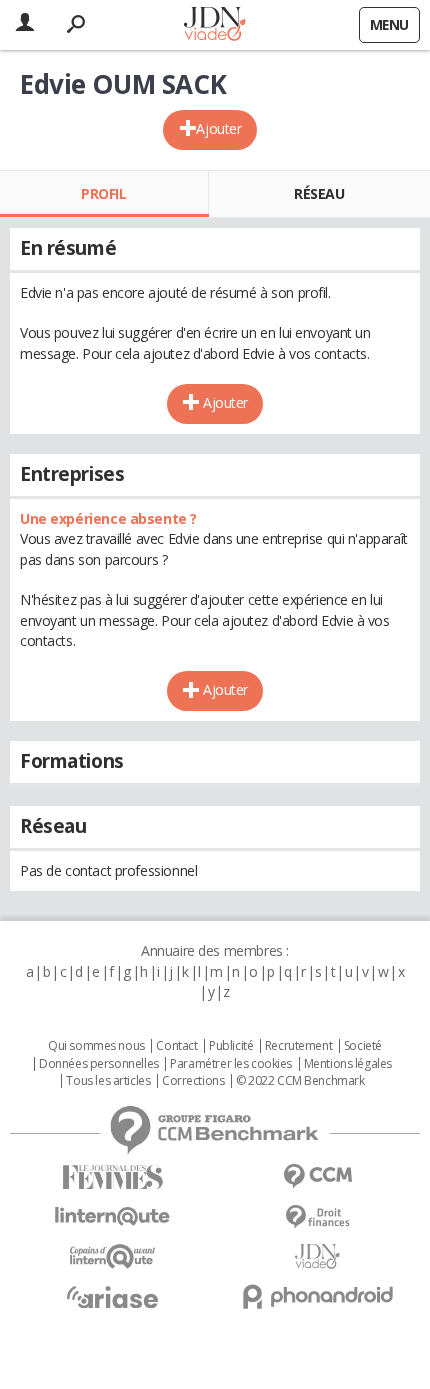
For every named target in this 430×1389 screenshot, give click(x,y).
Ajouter (218, 128)
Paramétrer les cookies (231, 1064)
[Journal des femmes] (112, 1177)
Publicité (231, 1046)
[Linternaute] (112, 1216)
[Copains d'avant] (112, 1256)
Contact (176, 1046)
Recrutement (298, 1046)
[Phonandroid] (317, 1296)
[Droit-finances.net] (317, 1217)
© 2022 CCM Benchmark (300, 1081)
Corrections (193, 1081)
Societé (363, 1046)
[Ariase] (112, 1297)
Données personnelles (99, 1064)
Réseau (319, 193)
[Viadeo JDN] (317, 1256)
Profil (103, 193)
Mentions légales (348, 1064)
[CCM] (317, 1176)
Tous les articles (108, 1081)
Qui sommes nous (96, 1046)
